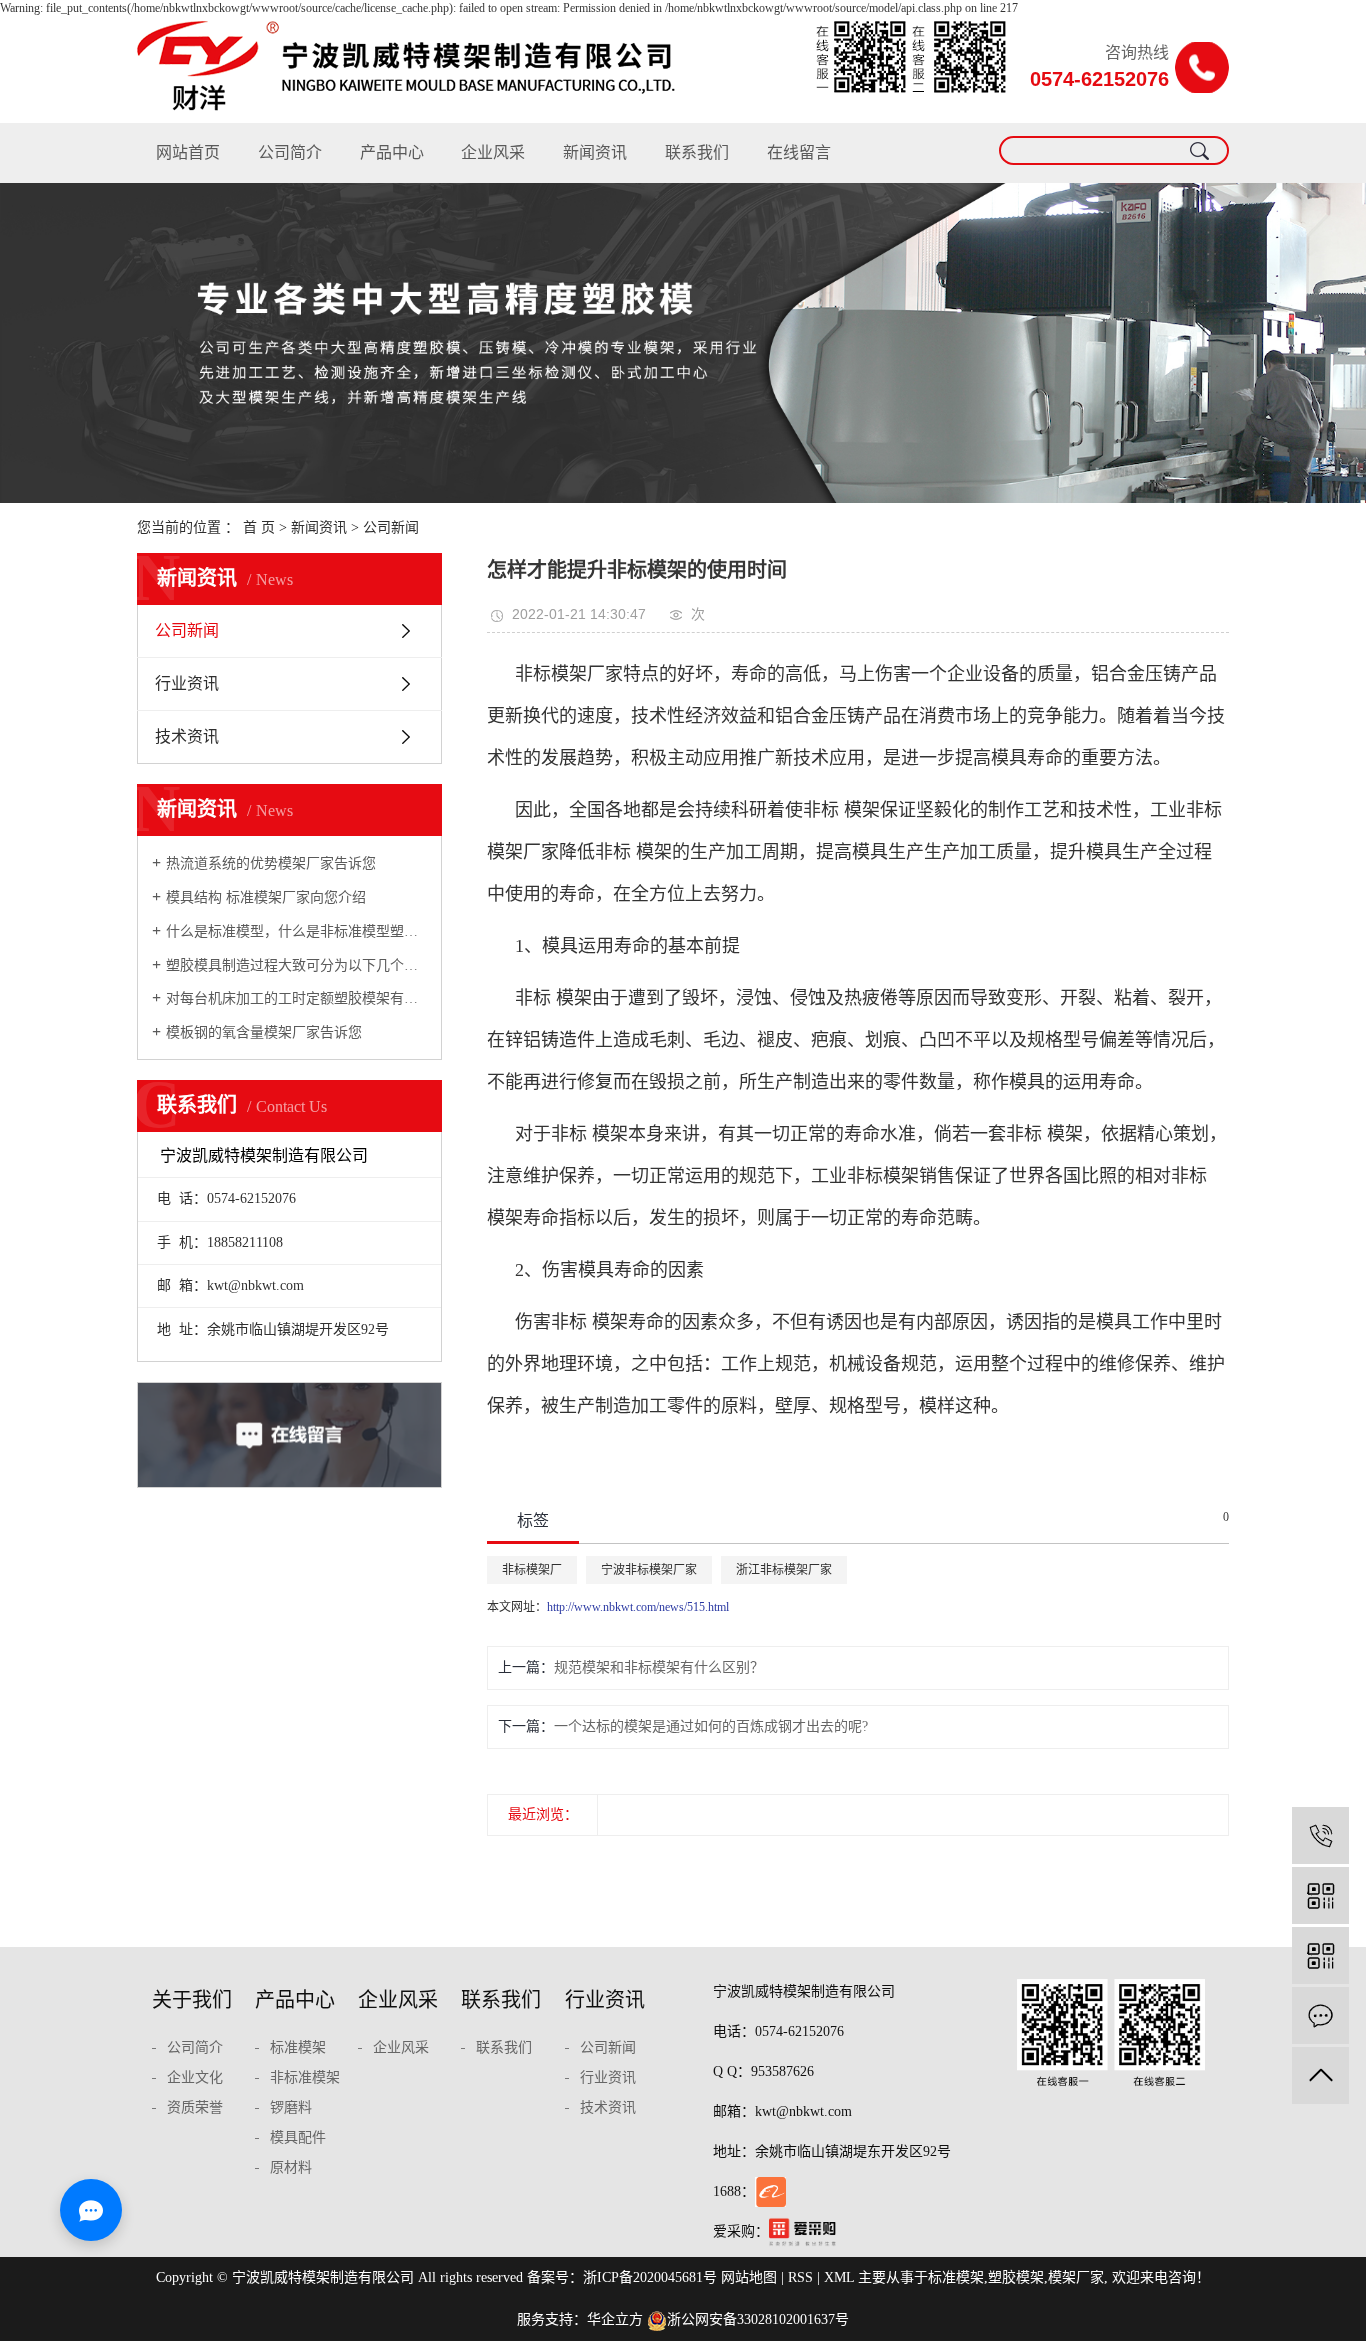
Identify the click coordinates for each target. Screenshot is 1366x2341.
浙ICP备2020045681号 (650, 2277)
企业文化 (195, 2077)
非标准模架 (305, 2077)
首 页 (259, 527)
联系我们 (697, 152)
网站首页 (188, 152)
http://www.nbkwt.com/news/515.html (638, 1607)
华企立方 (615, 2319)
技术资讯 (187, 736)
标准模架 (298, 2047)
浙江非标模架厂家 (784, 1570)
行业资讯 (187, 683)
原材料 (291, 2167)
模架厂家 (1076, 2277)
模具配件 (298, 2137)
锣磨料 (291, 2107)
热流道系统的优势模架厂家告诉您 (271, 863)
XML (839, 2277)
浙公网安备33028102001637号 (758, 2319)
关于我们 (192, 2000)
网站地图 (749, 2277)
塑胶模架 (1016, 2277)
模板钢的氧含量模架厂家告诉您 (264, 1032)
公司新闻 (391, 527)
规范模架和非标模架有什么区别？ (659, 1667)
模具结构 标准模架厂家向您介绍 (266, 897)
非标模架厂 (532, 1570)
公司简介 (290, 152)
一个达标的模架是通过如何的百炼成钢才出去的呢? (711, 1726)
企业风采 (493, 152)
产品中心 (392, 152)
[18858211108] (1320, 1835)
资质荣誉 (195, 2107)
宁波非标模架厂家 (649, 1570)
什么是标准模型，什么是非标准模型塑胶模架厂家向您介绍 (296, 931)
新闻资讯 (595, 152)
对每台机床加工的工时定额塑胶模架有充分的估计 (296, 998)
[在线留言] (1320, 2015)
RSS (800, 2277)
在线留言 (799, 152)
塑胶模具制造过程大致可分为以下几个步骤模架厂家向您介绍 (296, 965)
